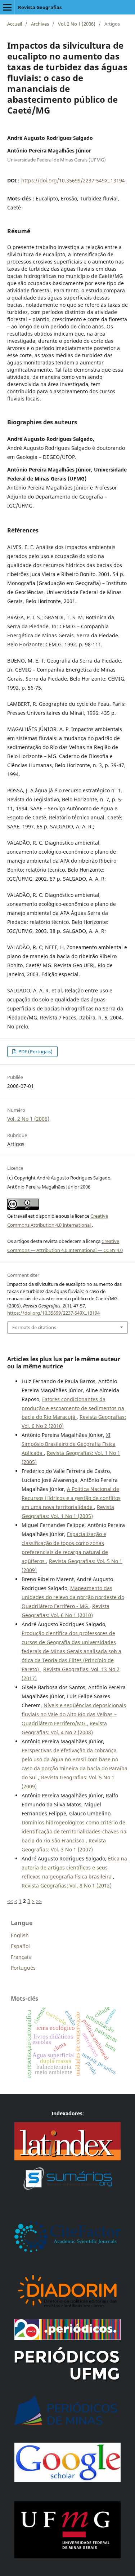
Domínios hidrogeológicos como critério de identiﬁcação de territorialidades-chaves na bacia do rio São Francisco (74, 1831)
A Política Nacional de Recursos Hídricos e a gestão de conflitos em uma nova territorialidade (71, 1498)
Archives (40, 24)
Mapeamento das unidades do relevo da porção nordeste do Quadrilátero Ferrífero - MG (73, 1597)
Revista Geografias (40, 7)
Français (21, 1957)
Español (20, 1946)
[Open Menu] (7, 7)
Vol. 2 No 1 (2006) (77, 24)
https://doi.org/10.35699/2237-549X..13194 (73, 180)
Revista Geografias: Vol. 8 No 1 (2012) (67, 1885)
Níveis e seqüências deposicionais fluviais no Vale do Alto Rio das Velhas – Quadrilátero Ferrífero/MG (74, 1714)
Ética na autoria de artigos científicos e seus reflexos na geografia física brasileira (74, 1867)
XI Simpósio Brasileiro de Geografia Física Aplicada (69, 1444)
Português (23, 1968)
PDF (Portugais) (35, 1052)
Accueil (15, 24)
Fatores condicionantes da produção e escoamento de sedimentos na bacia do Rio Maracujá (73, 1408)
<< (10, 1901)
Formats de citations (34, 1327)
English (20, 1935)
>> (39, 1901)
